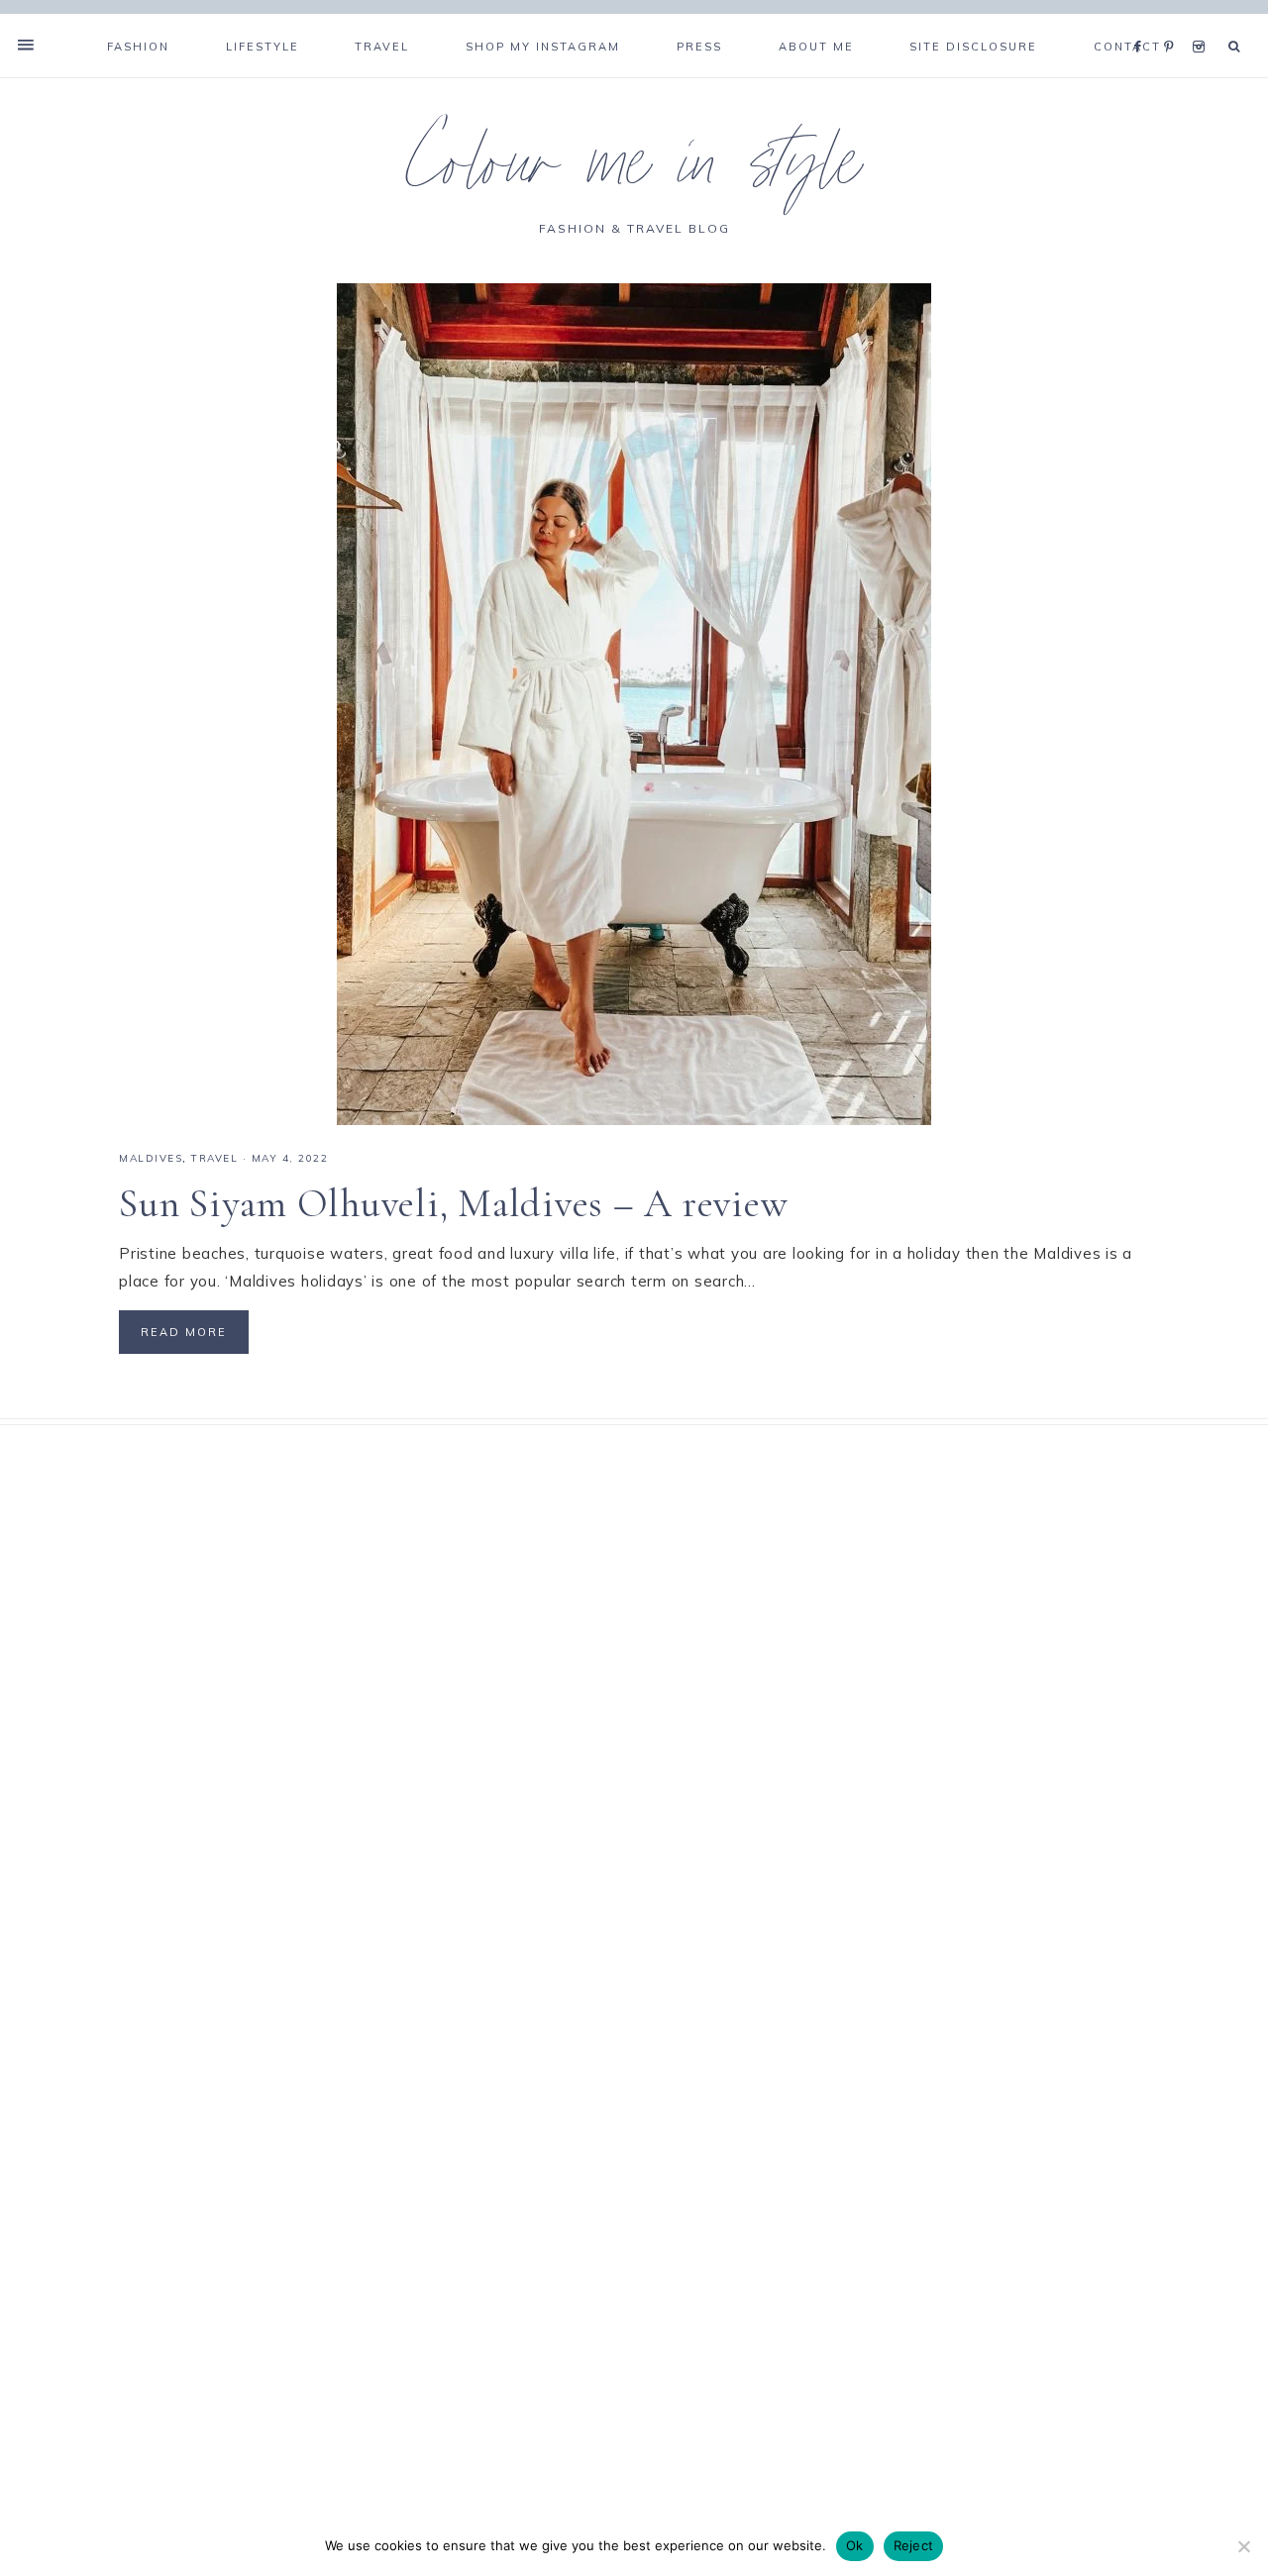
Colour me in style (634, 172)
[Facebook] (1143, 22)
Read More (184, 1332)
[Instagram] (1202, 22)
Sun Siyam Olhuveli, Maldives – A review (453, 1203)
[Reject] (1243, 2546)
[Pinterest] (1173, 22)
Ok (855, 2545)
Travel (214, 1158)
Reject (914, 2545)
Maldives (151, 1158)
